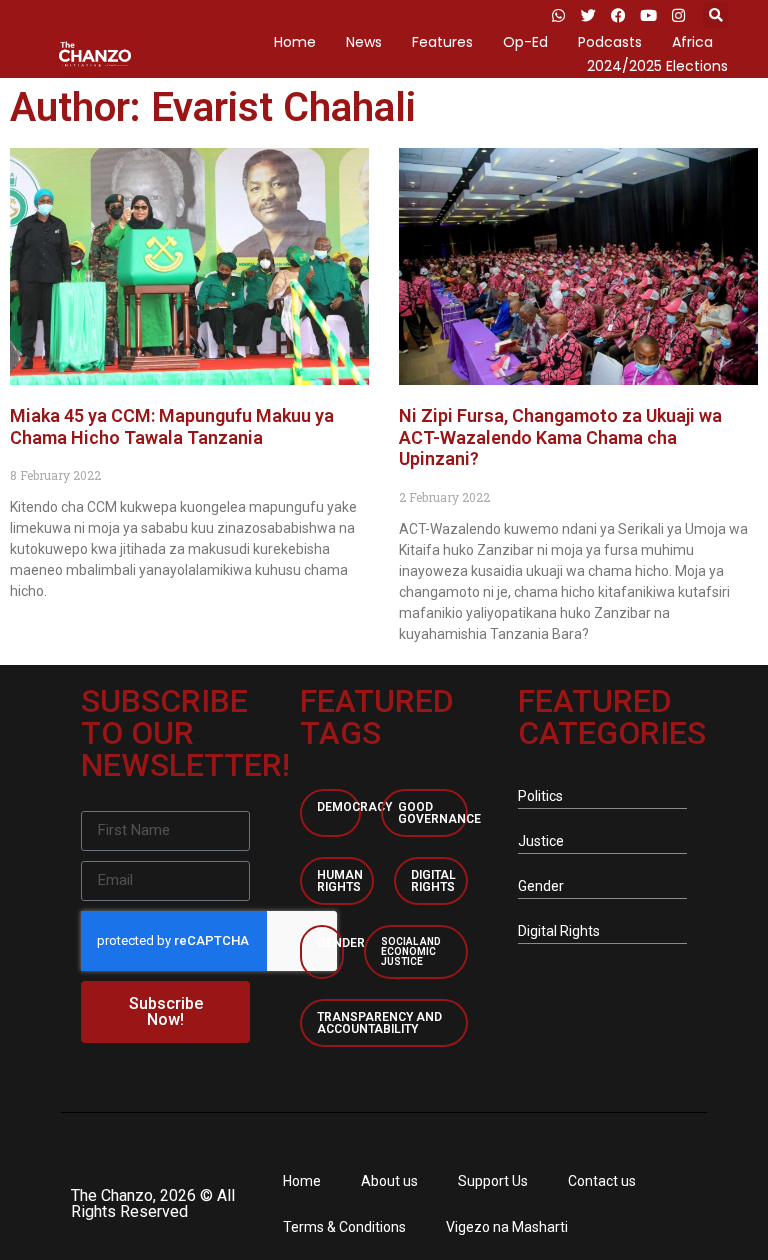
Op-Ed (525, 42)
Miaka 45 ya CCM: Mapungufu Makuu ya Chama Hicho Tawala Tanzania (172, 426)
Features (442, 42)
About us (389, 1181)
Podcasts (610, 42)
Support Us (493, 1181)
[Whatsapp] (558, 15)
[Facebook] (618, 15)
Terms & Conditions (344, 1227)
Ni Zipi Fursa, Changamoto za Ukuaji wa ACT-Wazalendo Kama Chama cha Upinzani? (560, 437)
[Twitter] (588, 15)
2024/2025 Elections (657, 66)
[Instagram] (678, 15)
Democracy (354, 807)
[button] (715, 15)
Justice (541, 841)
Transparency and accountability (379, 1023)
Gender (341, 943)
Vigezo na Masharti (507, 1227)
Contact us (602, 1181)
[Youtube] (648, 15)
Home (295, 42)
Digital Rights (433, 881)
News (364, 42)
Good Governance (439, 813)
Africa (692, 42)
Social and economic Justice (411, 951)
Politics (540, 796)
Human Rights (340, 881)
